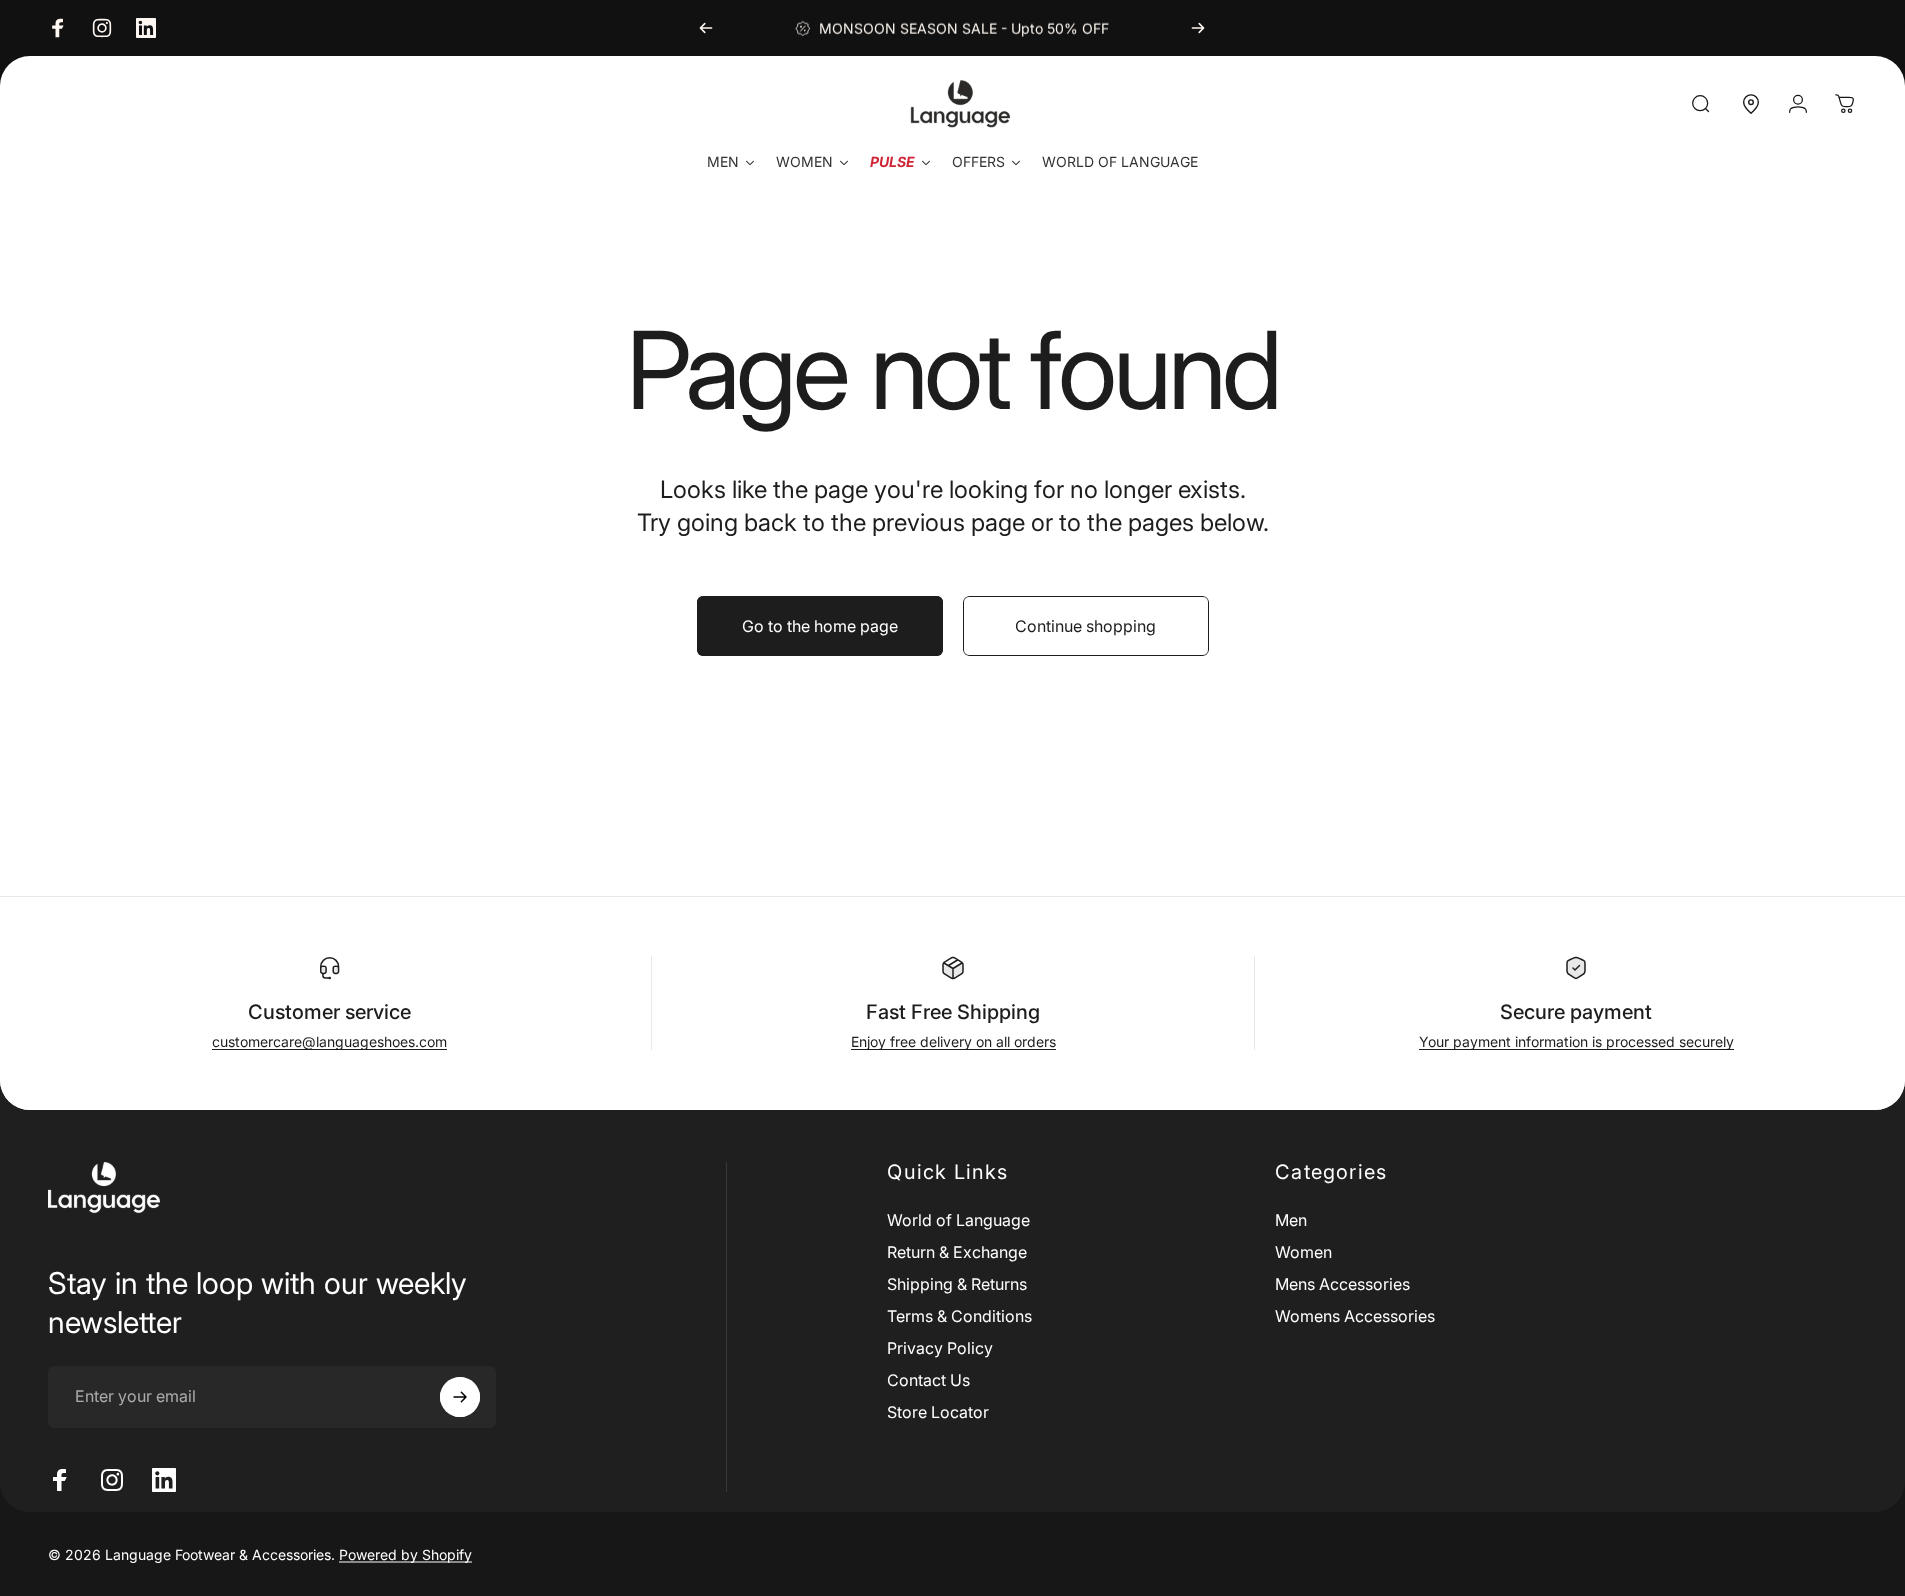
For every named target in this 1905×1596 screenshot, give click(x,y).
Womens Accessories (1355, 1316)
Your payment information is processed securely (1576, 1041)
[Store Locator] (1751, 104)
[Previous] (706, 28)
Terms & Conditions (959, 1316)
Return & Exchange (957, 1252)
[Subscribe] (460, 1397)
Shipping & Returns (957, 1284)
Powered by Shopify (405, 1553)
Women (1303, 1252)
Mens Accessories (1342, 1284)
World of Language (958, 1220)
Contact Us (928, 1380)
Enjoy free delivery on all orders (953, 1041)
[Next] (1198, 28)
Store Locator (938, 1412)
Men (1291, 1220)
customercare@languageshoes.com (329, 1041)
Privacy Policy (940, 1348)
